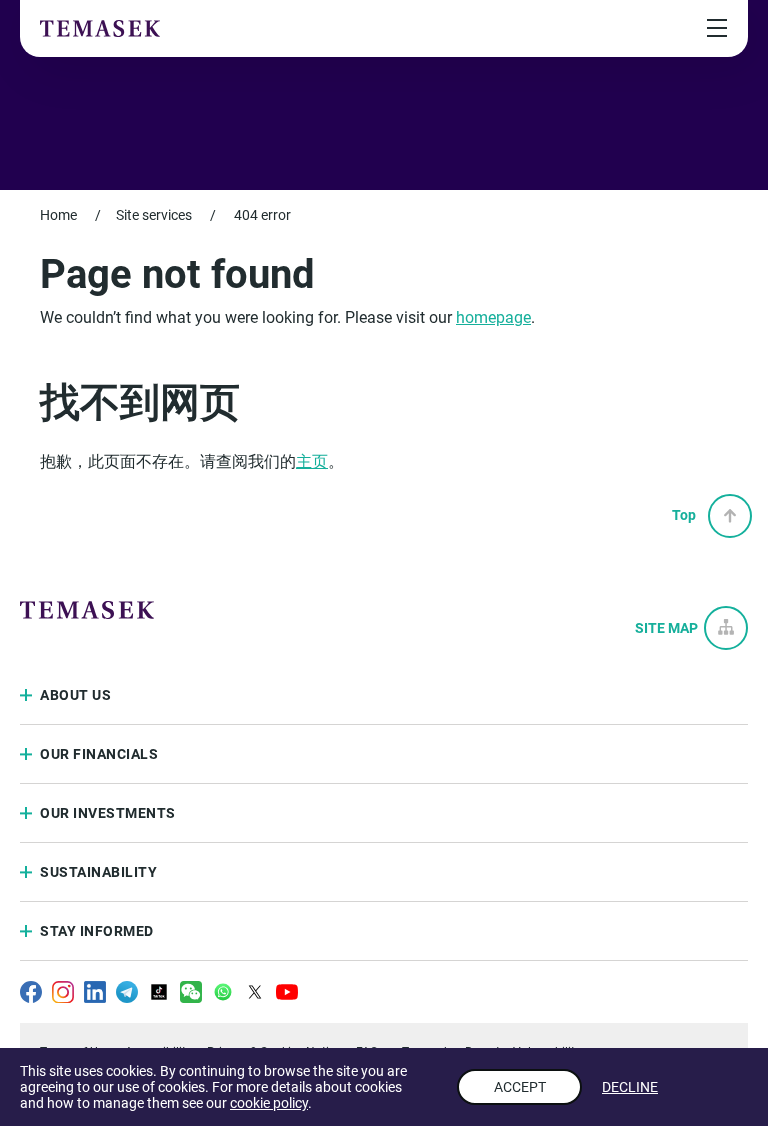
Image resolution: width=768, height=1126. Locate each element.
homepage (493, 317)
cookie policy (269, 1103)
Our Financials (99, 754)
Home (58, 215)
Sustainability (98, 872)
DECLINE (630, 1087)
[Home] (100, 28)
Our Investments (108, 813)
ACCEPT (520, 1087)
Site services (154, 215)
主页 (312, 461)
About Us (75, 695)
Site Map (666, 628)
